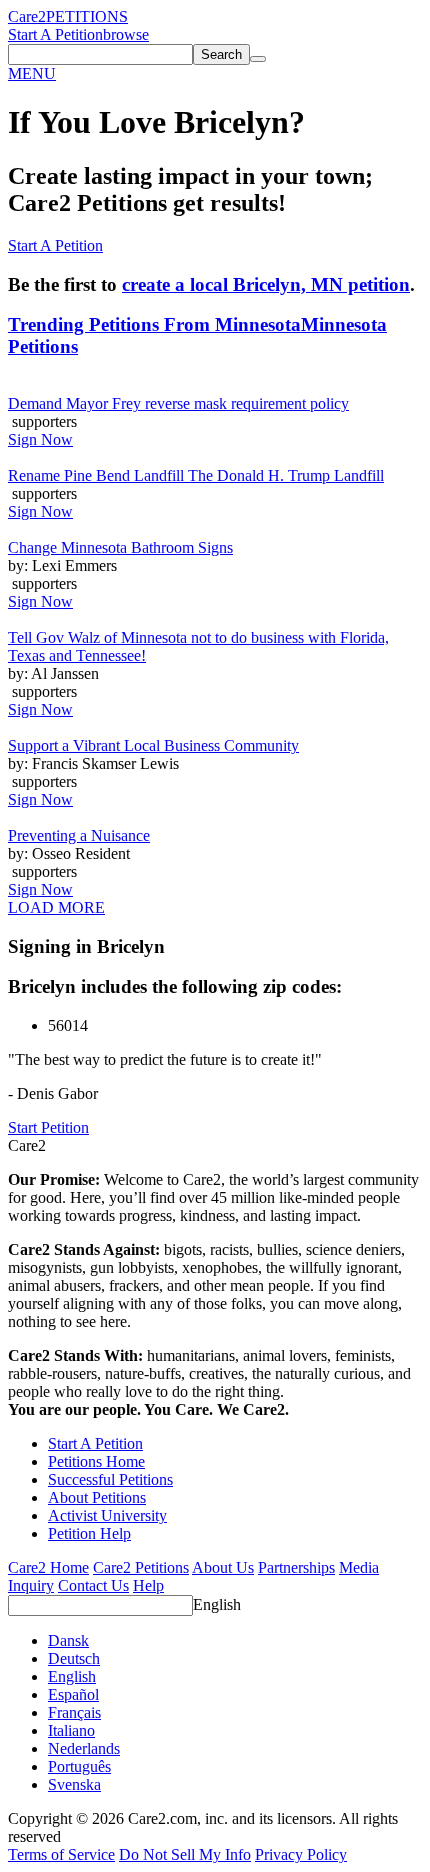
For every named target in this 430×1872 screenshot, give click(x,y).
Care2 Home (48, 1567)
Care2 (27, 16)
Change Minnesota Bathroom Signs (120, 547)
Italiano (71, 1730)
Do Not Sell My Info (185, 1854)
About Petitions (97, 1497)
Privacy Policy (301, 1854)
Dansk (68, 1640)
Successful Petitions (110, 1479)
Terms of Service (61, 1854)
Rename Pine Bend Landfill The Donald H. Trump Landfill (196, 475)
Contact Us (93, 1585)
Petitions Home (96, 1461)
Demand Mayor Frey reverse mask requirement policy (178, 403)
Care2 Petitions (141, 1567)
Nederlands (84, 1748)
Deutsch (74, 1658)
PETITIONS (87, 16)
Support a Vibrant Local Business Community (153, 745)
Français (74, 1712)
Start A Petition (55, 34)
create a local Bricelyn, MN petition (266, 284)
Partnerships (296, 1567)
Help (148, 1585)
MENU (32, 73)
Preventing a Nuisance (79, 835)
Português (79, 1766)
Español (73, 1694)
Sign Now (40, 439)
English (217, 1604)
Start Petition (48, 1127)
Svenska (74, 1784)
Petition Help (89, 1533)
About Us (223, 1567)
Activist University (107, 1515)
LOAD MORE (56, 907)
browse (126, 34)
